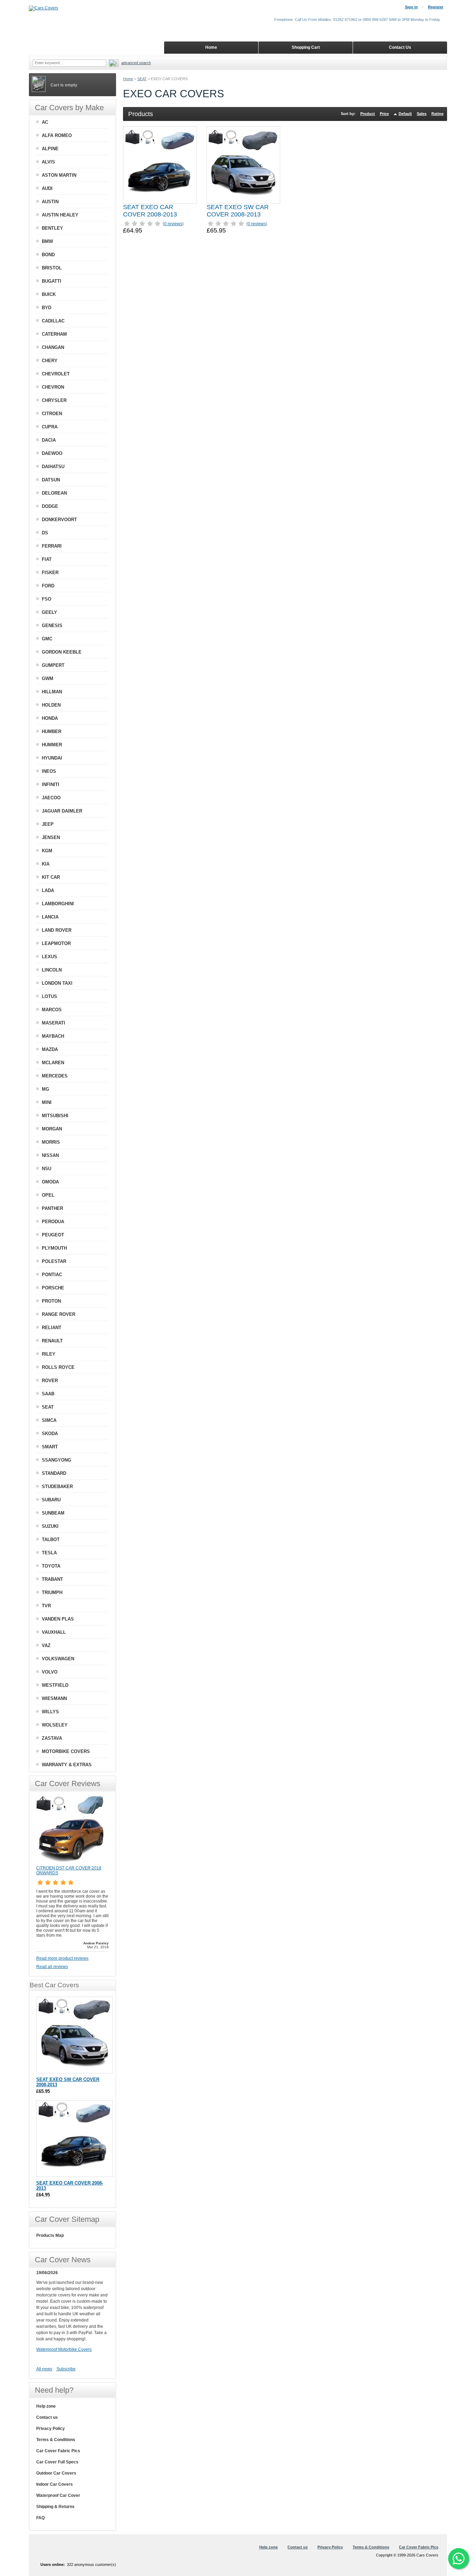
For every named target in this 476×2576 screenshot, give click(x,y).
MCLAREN (53, 1063)
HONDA (50, 718)
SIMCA (49, 1420)
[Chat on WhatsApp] (459, 2559)
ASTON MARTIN (59, 175)
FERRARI (52, 546)
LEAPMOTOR (56, 943)
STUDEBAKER (57, 1487)
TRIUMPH (52, 1592)
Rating (437, 114)
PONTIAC (52, 1275)
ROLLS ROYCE (58, 1367)
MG (45, 1089)
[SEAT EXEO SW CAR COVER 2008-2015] (243, 165)
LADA (48, 890)
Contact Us (400, 47)
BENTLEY (52, 228)
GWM (48, 679)
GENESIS (52, 626)
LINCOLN (52, 970)
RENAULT (52, 1341)
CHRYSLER (54, 400)
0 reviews (173, 224)
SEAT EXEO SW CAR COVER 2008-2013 (238, 211)
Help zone (46, 2406)
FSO (47, 599)
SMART (50, 1447)
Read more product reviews (62, 1958)
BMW (47, 241)
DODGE (50, 506)
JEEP (48, 824)
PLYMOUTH (54, 1248)
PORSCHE (53, 1288)
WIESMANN (54, 1698)
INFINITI (51, 784)
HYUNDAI (52, 758)
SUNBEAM (53, 1513)
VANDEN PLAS (58, 1619)
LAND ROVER (57, 930)
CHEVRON (53, 387)
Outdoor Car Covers (56, 2473)
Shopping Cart (306, 47)
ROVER (50, 1381)
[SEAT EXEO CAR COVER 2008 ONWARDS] (160, 165)
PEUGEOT (53, 1235)
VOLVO (50, 1672)
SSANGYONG (56, 1460)
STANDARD (54, 1473)
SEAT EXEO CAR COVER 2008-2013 (150, 211)
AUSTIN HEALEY (60, 215)
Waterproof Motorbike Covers (64, 2349)
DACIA (49, 440)
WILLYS (50, 1712)
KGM (47, 851)
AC (45, 122)
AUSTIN (50, 202)
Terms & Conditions (56, 2440)
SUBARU (51, 1500)
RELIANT (52, 1328)
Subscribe (66, 2369)
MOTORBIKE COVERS (66, 1751)
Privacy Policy (51, 2429)
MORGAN (52, 1129)
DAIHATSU (53, 467)
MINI (47, 1102)
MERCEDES (55, 1076)
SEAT (142, 79)
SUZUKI (50, 1526)
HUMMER (52, 745)
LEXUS (49, 957)
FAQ (40, 2518)
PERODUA (53, 1222)
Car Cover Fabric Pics (58, 2451)
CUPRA (50, 427)
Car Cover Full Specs (57, 2462)
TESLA (49, 1553)
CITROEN (52, 414)
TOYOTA (51, 1566)
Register (436, 7)
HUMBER (52, 731)
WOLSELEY (55, 1725)
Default (405, 114)
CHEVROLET (56, 374)
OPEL (48, 1195)
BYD (47, 308)
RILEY (49, 1354)
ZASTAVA (52, 1738)
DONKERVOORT (59, 520)
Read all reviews (52, 1967)
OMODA (50, 1182)
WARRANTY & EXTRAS (67, 1765)
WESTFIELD (55, 1685)
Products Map (50, 2235)
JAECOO (51, 798)
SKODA (50, 1434)
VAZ (46, 1645)
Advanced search (136, 63)
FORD (48, 586)
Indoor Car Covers (55, 2484)
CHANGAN (53, 347)
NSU (47, 1169)
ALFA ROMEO (57, 135)
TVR (46, 1606)
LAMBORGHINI (58, 904)
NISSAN (50, 1155)
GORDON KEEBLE (62, 652)
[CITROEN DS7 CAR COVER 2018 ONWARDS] (71, 1862)
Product (368, 114)
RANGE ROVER (59, 1314)
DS (45, 533)
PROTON (51, 1301)
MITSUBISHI (55, 1116)
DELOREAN (54, 493)
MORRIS (51, 1142)
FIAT (47, 559)
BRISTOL (52, 268)
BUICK (49, 294)
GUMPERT (53, 665)
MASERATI (53, 1023)
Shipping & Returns (55, 2507)
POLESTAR (54, 1261)
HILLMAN (52, 692)
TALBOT (51, 1539)
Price (384, 114)
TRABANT (52, 1579)
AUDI (47, 188)
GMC (47, 639)
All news (44, 2369)
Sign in (411, 7)
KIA (46, 864)
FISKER (50, 573)
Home (128, 79)
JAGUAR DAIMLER (62, 811)
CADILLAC (53, 321)
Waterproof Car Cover (58, 2495)
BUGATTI (52, 281)
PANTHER (52, 1208)
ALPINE (50, 149)
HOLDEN (51, 705)
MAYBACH (53, 1036)
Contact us (47, 2417)
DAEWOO (52, 453)
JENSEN (51, 837)
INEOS (49, 771)
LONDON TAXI (57, 983)
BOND (48, 255)
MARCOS (52, 1010)
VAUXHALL (54, 1632)
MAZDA (50, 1049)
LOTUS (49, 996)
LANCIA (50, 917)
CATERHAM (54, 334)
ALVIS (48, 162)
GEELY (49, 612)
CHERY (50, 361)
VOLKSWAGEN (58, 1659)
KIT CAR (51, 877)
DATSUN (51, 480)
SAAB (48, 1394)
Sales (422, 114)
